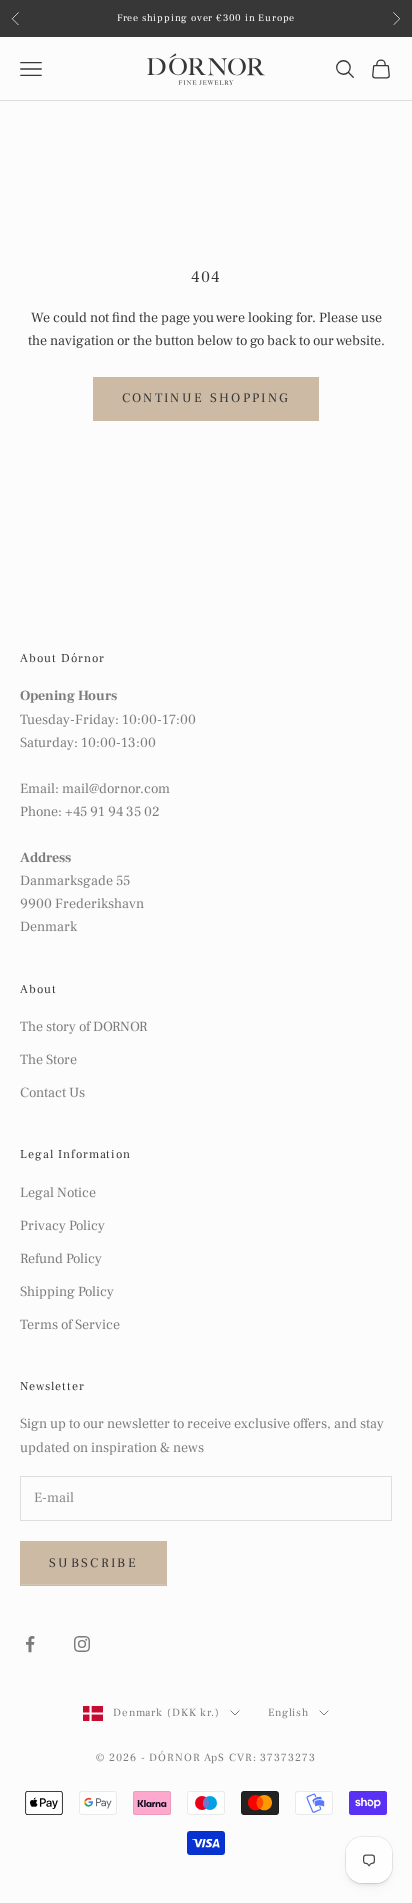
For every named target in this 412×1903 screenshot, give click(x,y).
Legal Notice (58, 1193)
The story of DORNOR (83, 1027)
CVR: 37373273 (272, 1757)
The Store (48, 1060)
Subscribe (93, 1563)
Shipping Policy (67, 1292)
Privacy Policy (62, 1226)
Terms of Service (70, 1325)
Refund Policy (61, 1259)
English (288, 1712)
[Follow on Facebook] (30, 1644)
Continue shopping (206, 398)
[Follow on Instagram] (82, 1644)
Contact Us (52, 1093)
